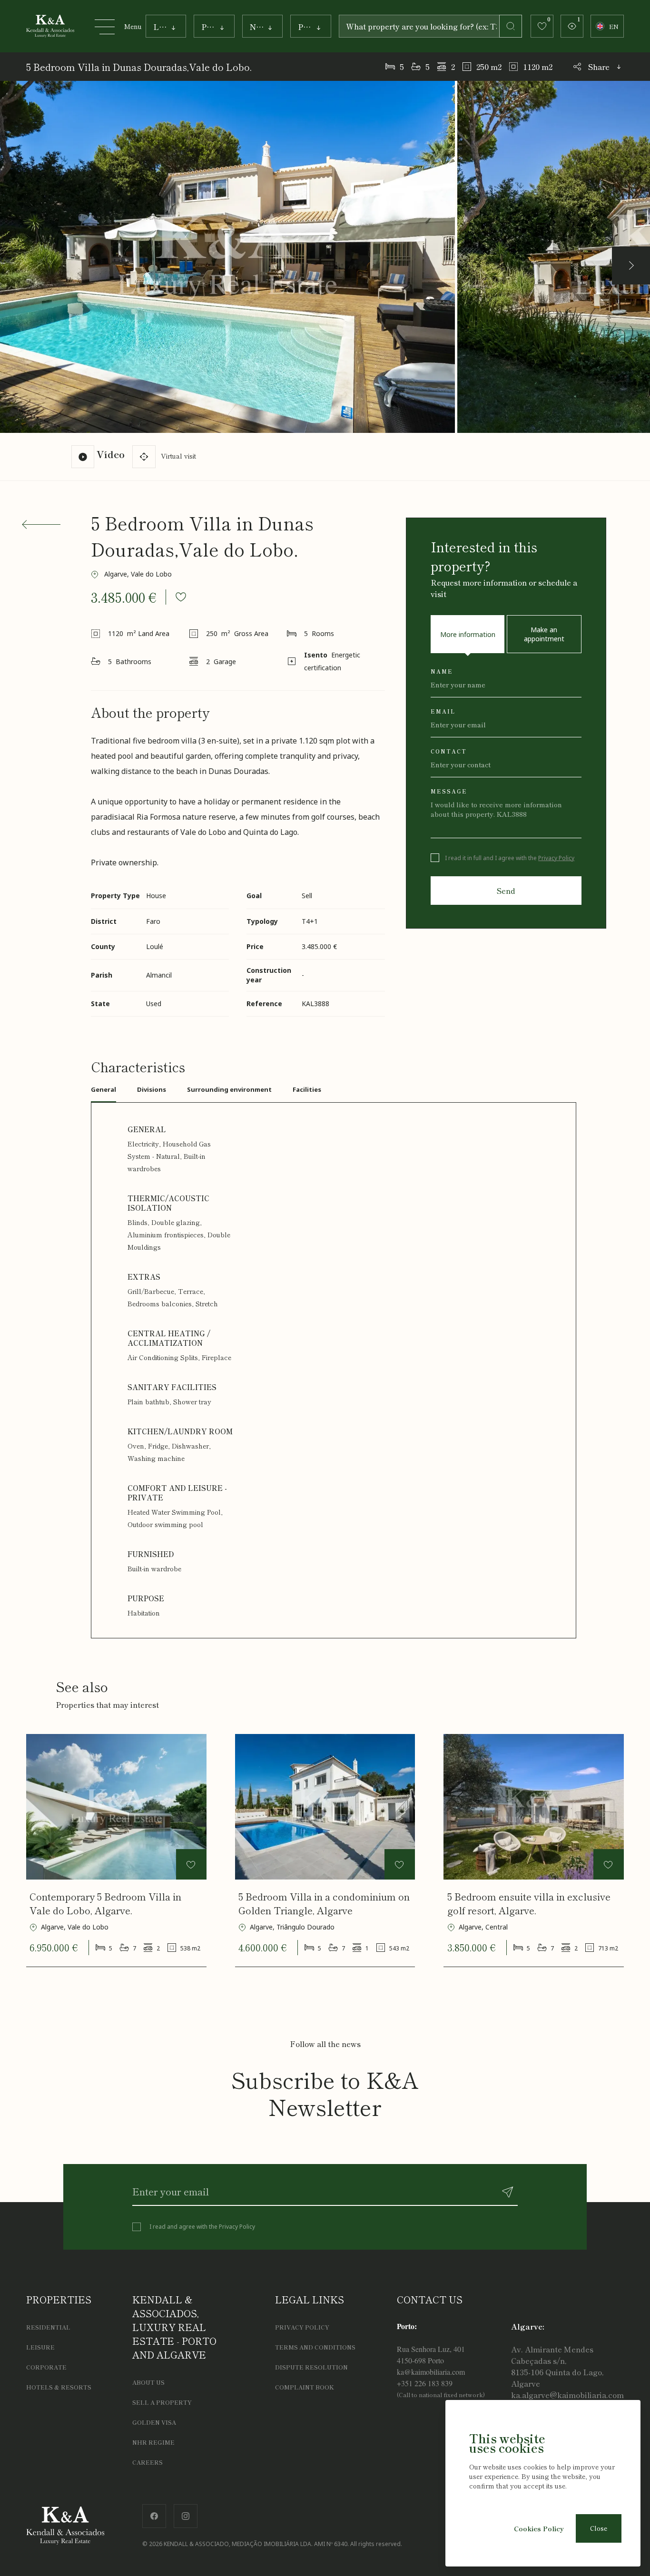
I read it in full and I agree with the (510, 858)
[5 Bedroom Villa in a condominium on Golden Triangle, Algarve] (325, 1807)
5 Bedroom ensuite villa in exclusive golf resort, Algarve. (529, 1903)
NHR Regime (153, 2442)
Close (599, 2528)
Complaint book (305, 2387)
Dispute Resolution (311, 2367)
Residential (48, 2327)
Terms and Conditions (315, 2347)
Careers (148, 2462)
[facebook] (154, 2514)
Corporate (46, 2367)
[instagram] (186, 2514)
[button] (631, 265)
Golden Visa (154, 2422)
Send (506, 891)
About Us (148, 2382)
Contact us (430, 2299)
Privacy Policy (556, 858)
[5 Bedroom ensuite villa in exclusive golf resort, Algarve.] (534, 1807)
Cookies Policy (539, 2528)
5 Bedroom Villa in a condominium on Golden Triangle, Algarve (324, 1903)
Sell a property (162, 2402)
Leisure (40, 2347)
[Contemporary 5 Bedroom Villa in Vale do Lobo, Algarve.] (116, 1807)
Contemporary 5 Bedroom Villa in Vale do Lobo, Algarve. (105, 1903)
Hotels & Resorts (59, 2387)
